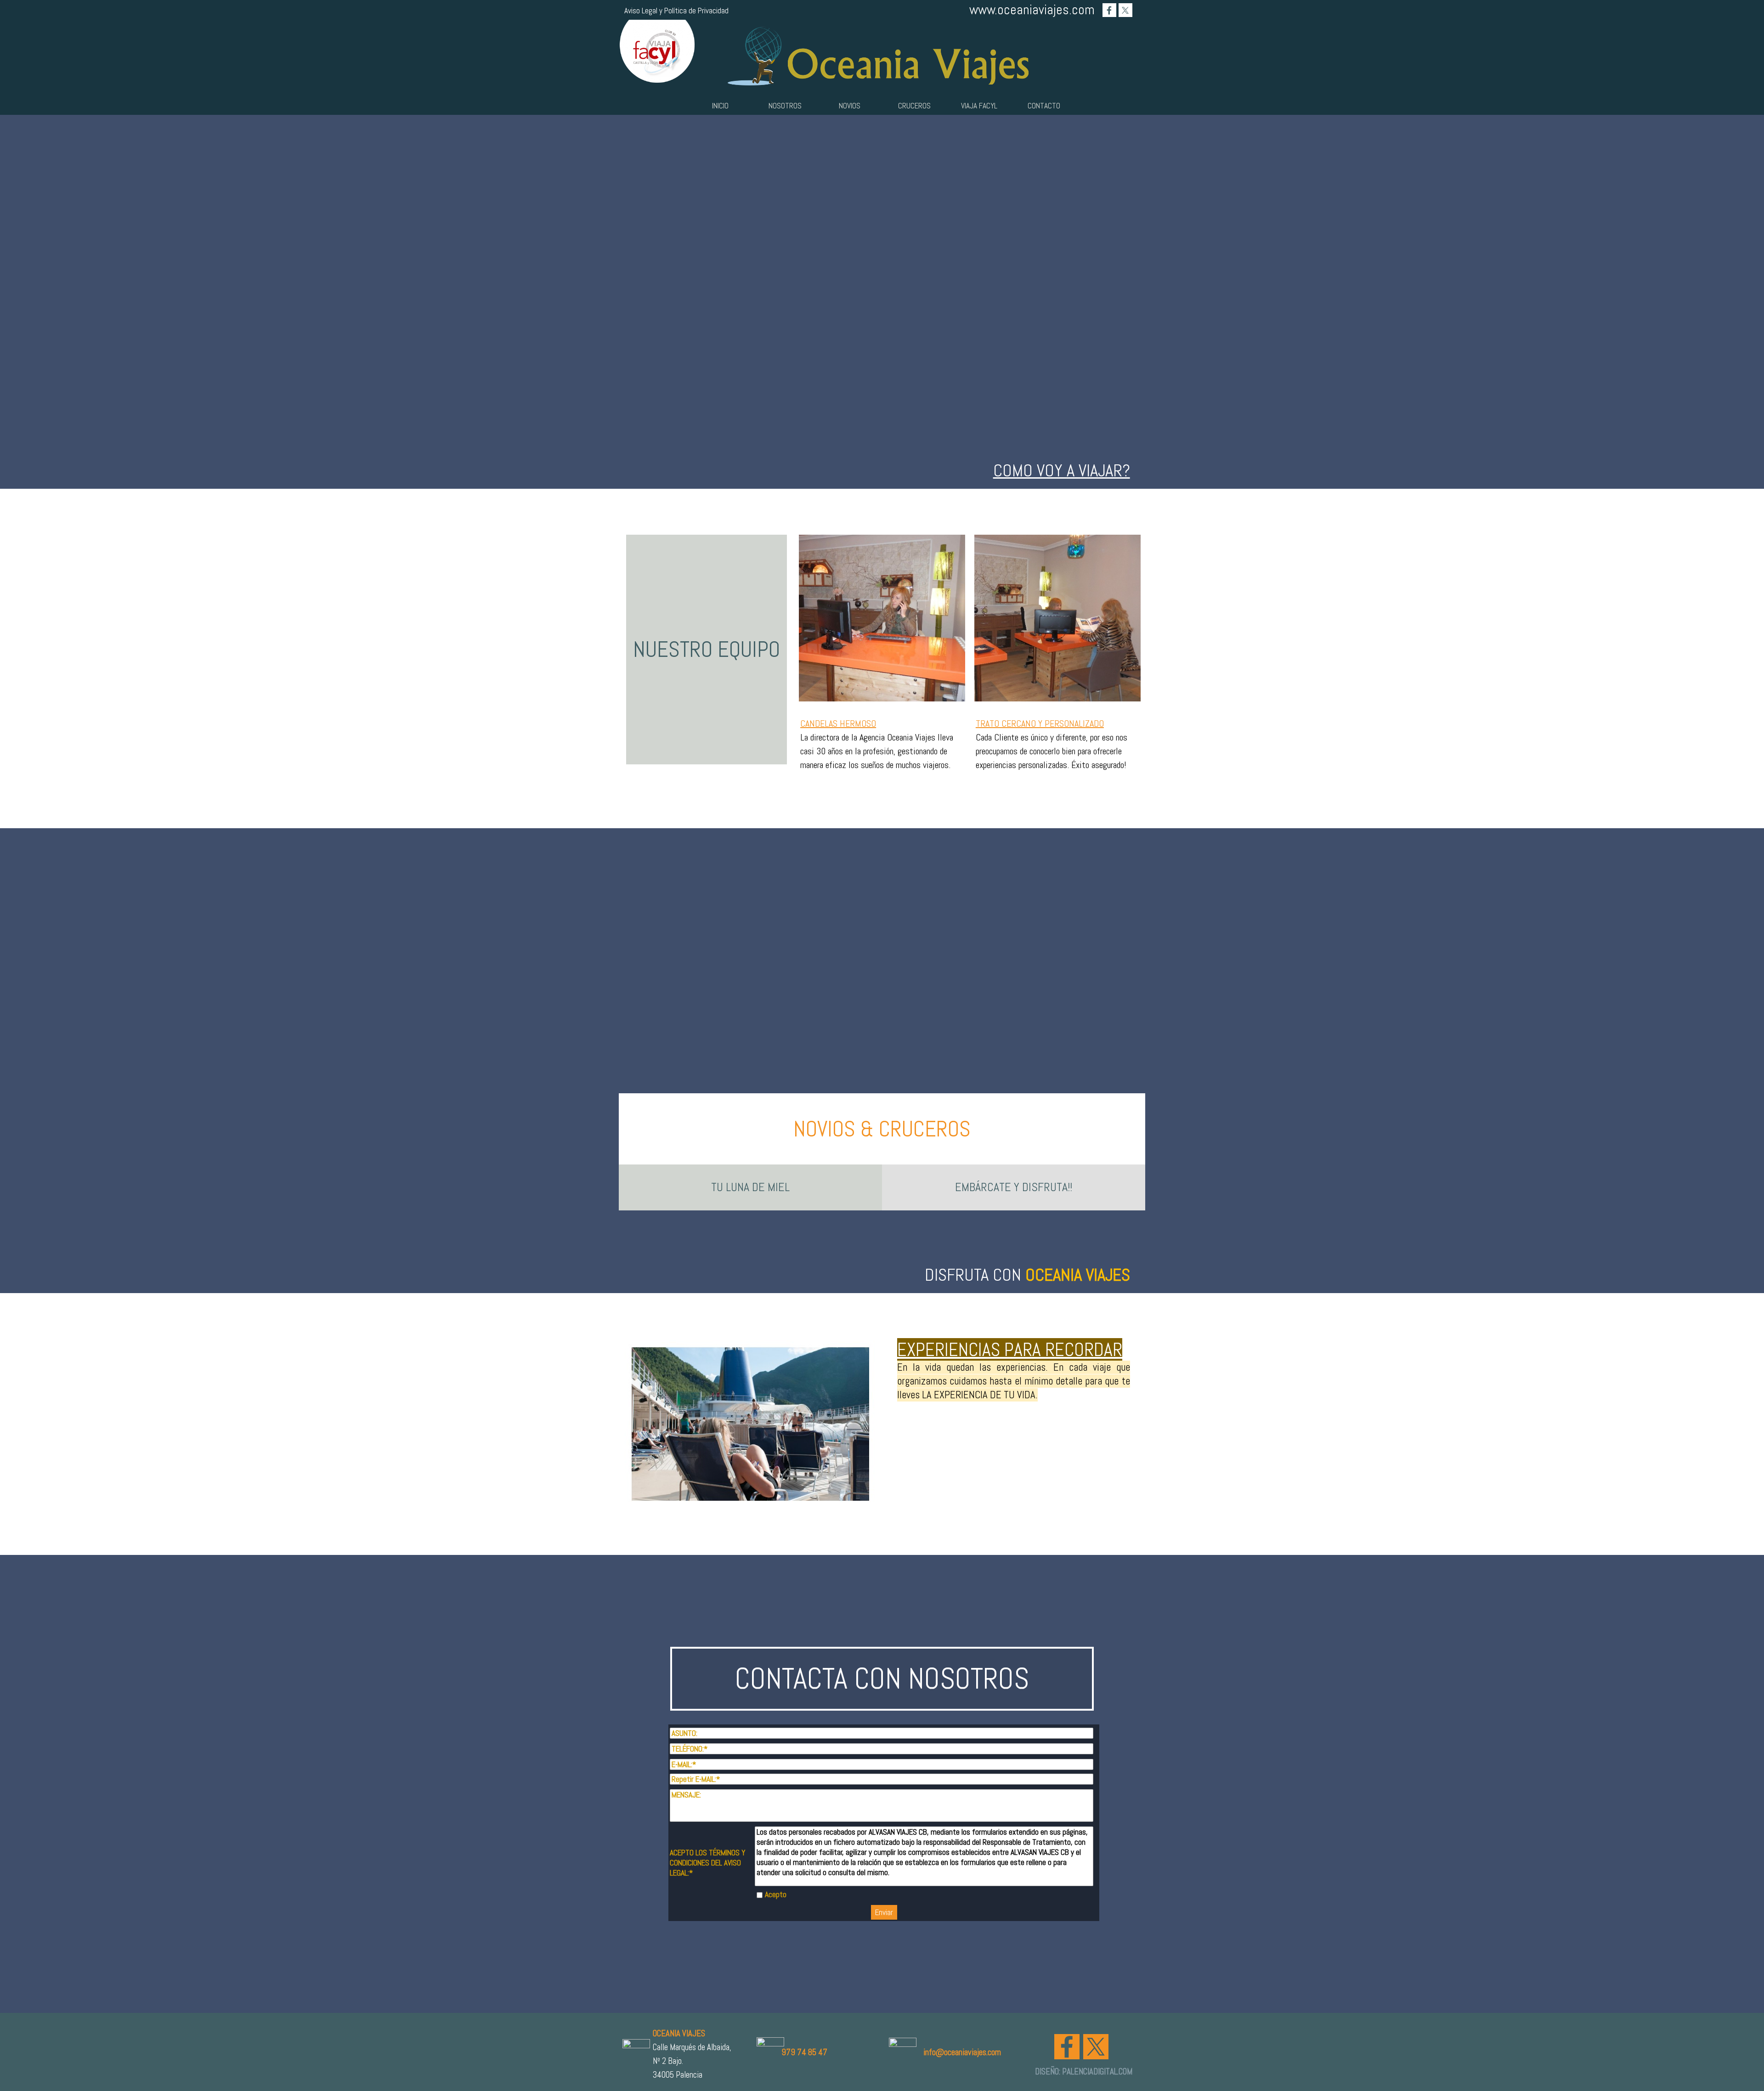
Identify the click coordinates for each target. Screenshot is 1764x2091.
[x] (1125, 10)
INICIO (720, 106)
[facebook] (1109, 10)
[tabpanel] (882, 470)
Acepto (776, 1894)
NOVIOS (850, 106)
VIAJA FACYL (979, 106)
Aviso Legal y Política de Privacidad (676, 11)
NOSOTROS (785, 106)
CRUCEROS (914, 106)
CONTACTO (1044, 106)
